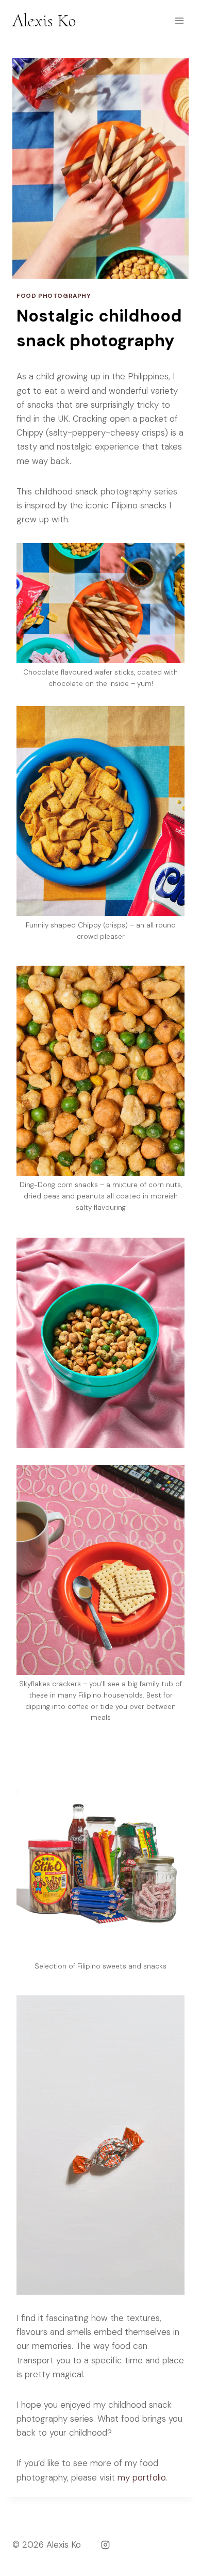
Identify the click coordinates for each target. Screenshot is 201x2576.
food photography (54, 296)
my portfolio (142, 2477)
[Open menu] (179, 20)
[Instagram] (105, 2545)
